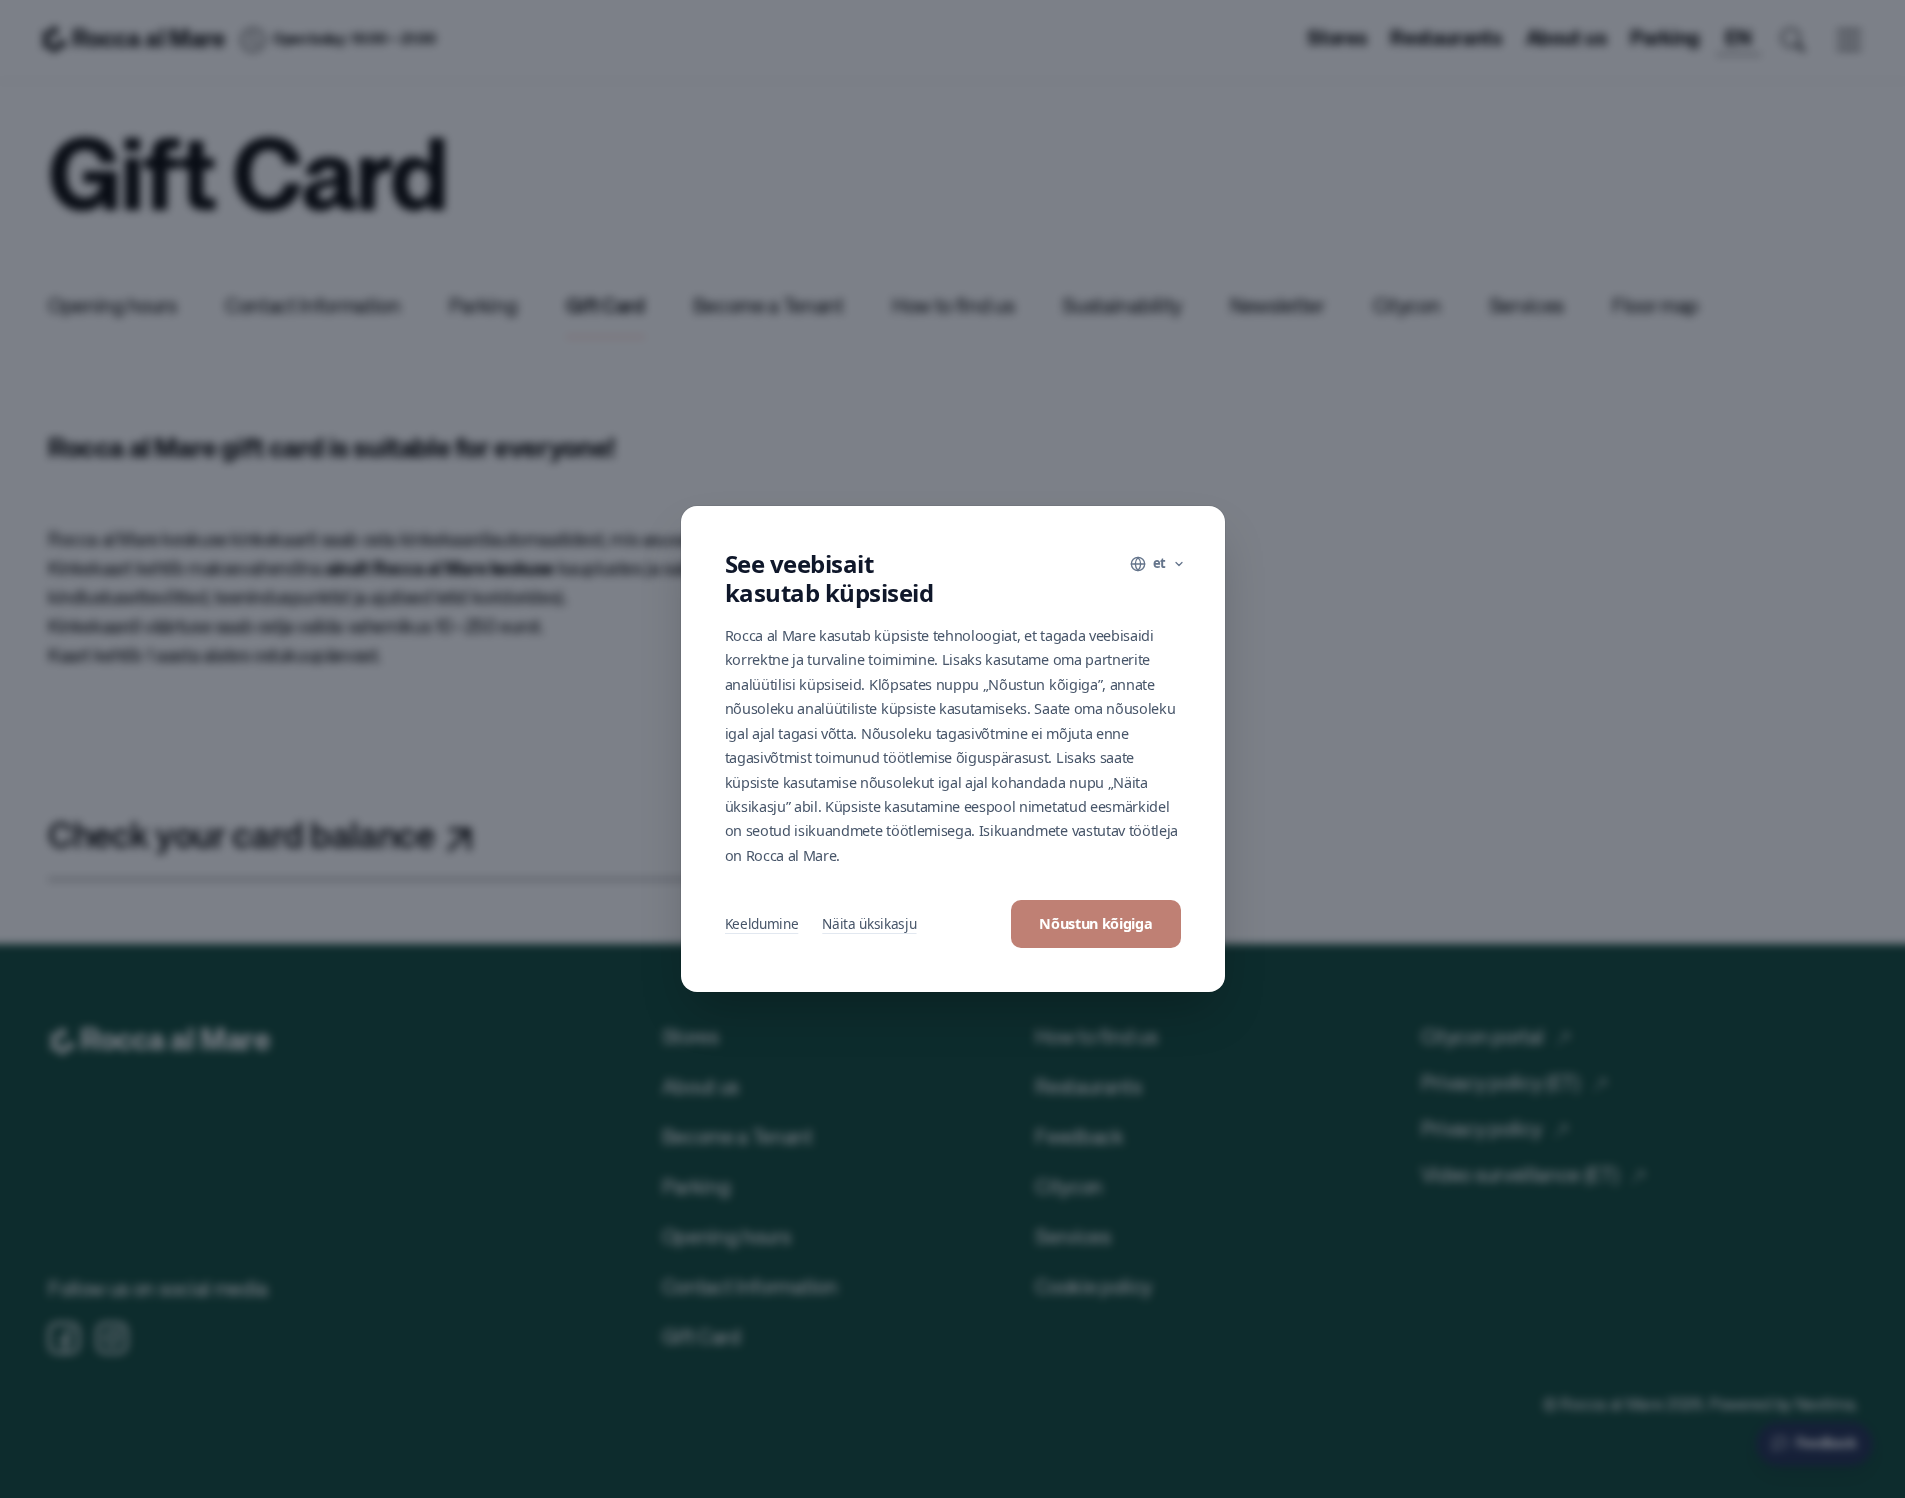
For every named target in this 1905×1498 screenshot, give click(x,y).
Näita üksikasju (869, 923)
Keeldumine (762, 923)
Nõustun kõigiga (1095, 923)
